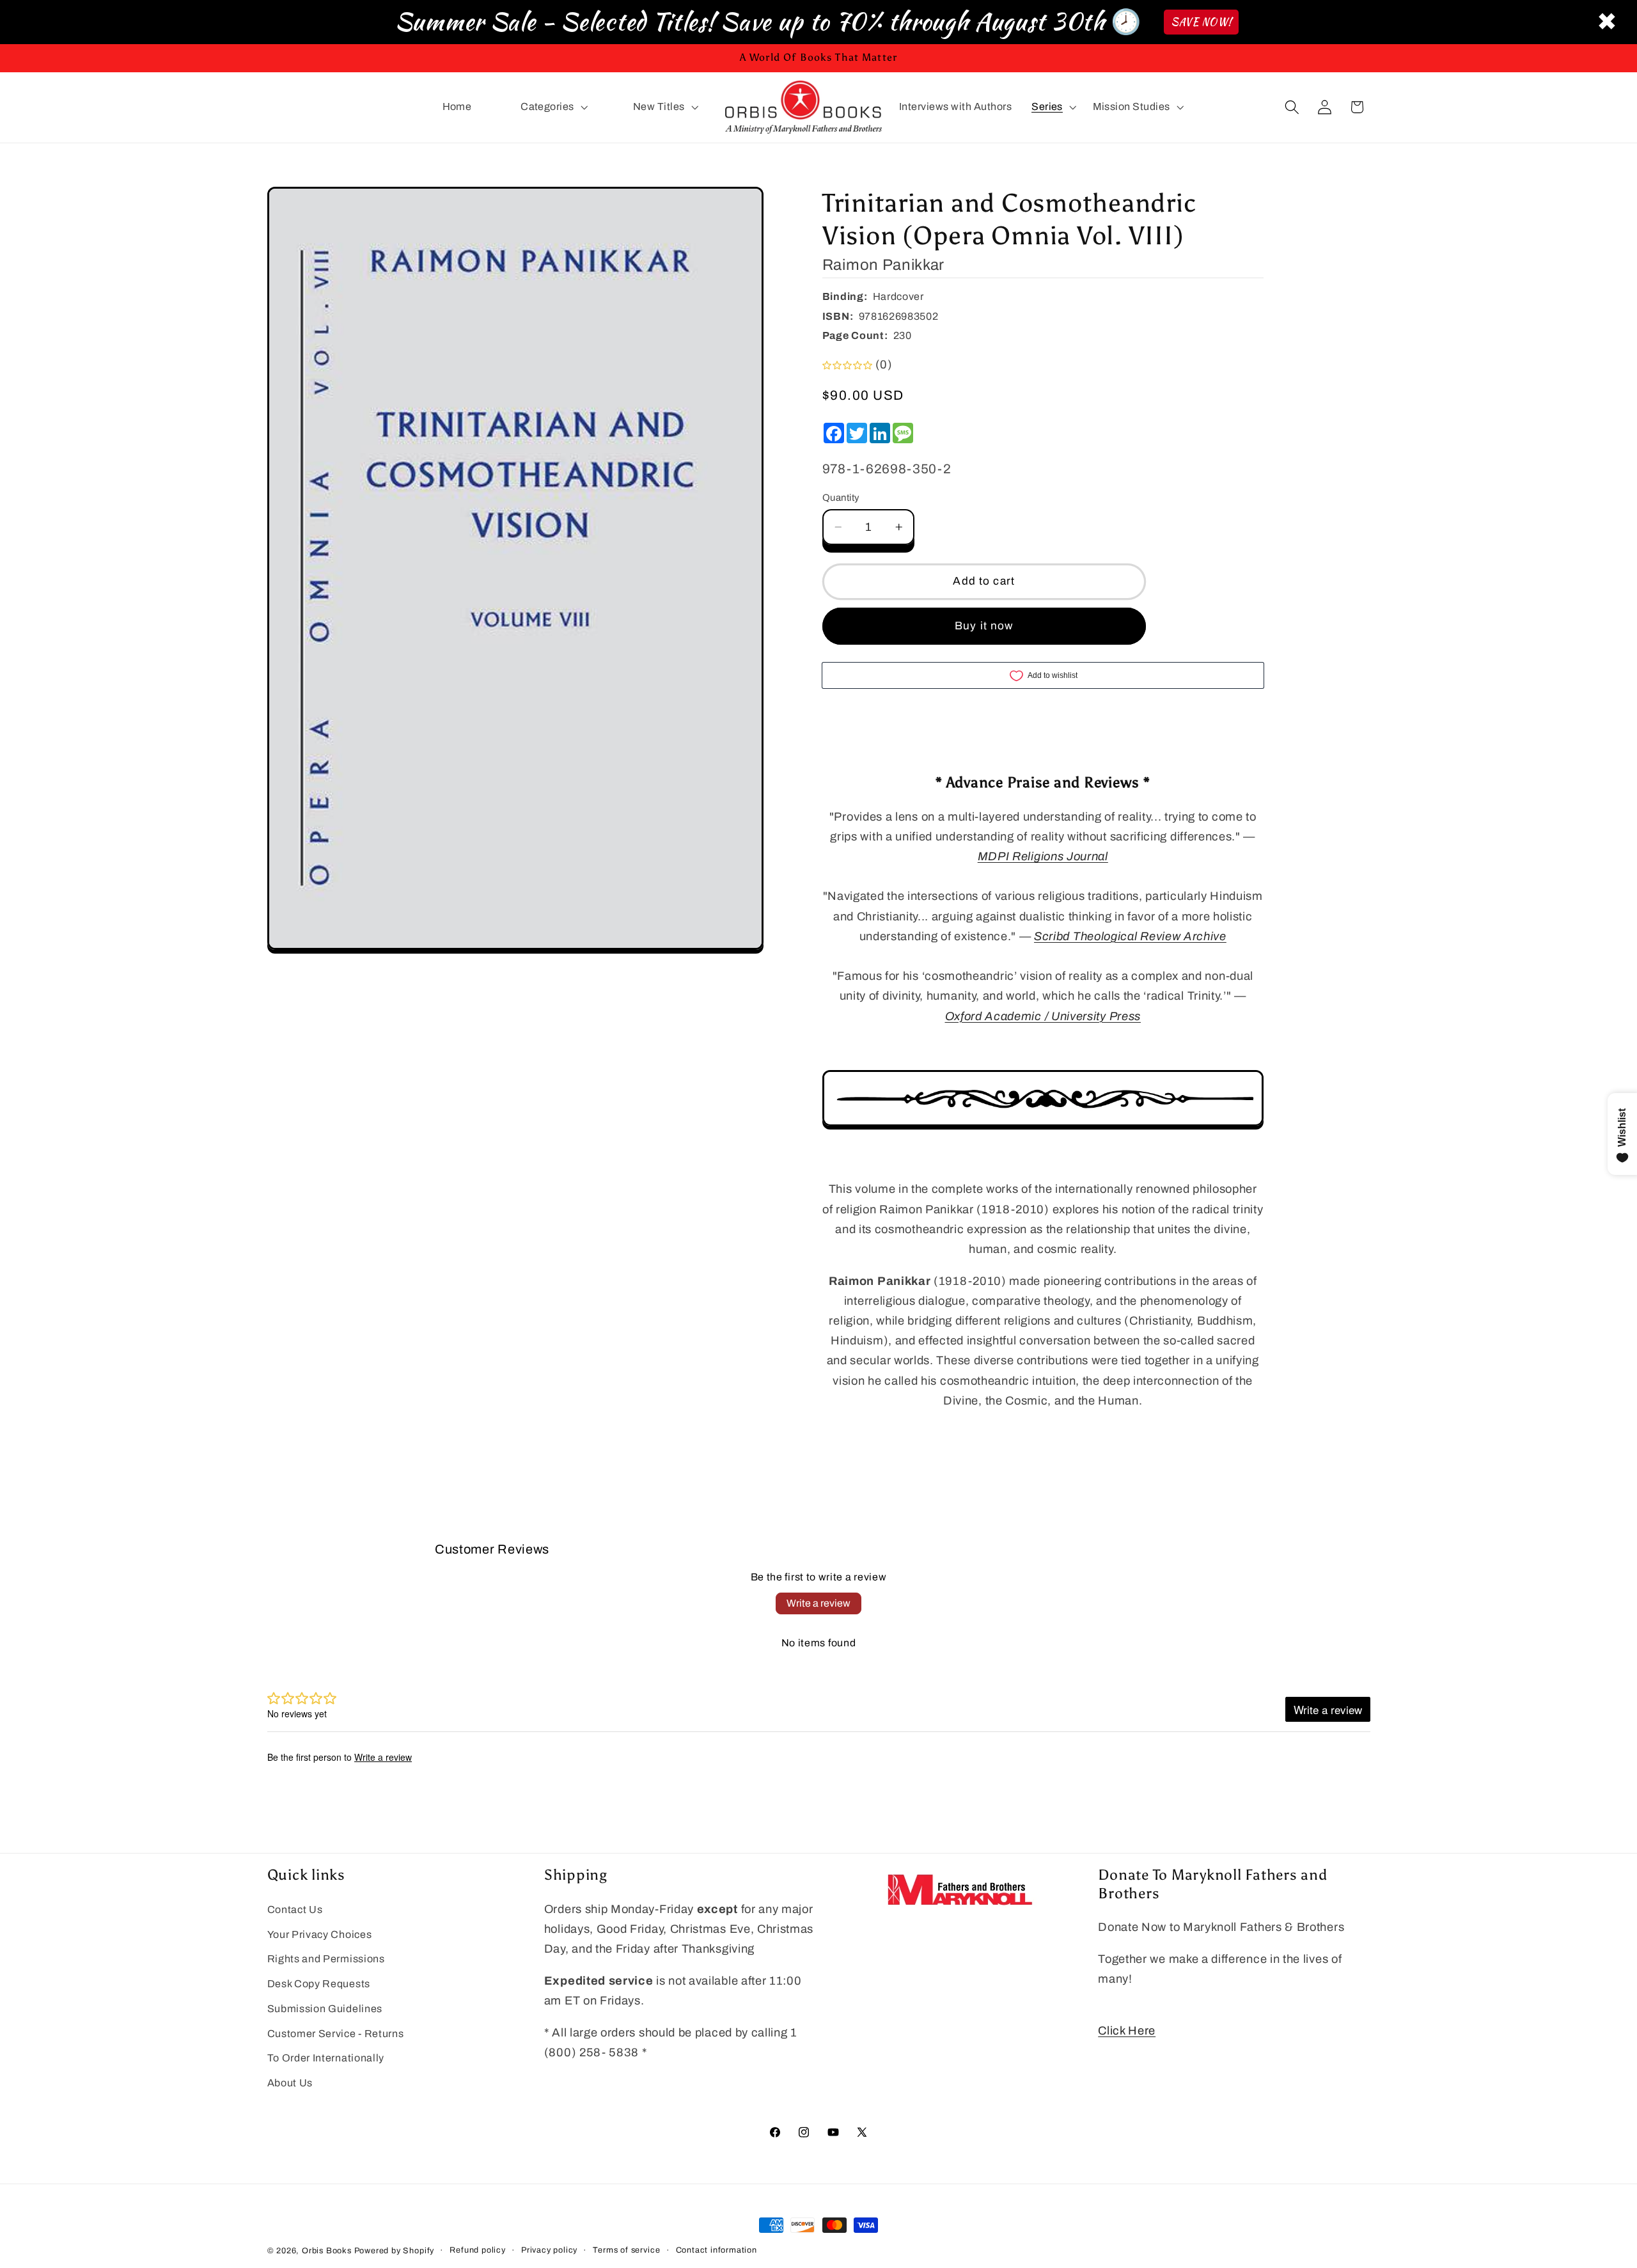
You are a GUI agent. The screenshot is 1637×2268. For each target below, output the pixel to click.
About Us (290, 2083)
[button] (552, 107)
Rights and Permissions (326, 1959)
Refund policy (477, 2251)
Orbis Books (327, 2251)
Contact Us (295, 1910)
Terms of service (626, 2251)
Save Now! (1201, 22)
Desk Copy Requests (319, 1984)
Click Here (1127, 2031)
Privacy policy (549, 2251)
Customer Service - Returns (336, 2034)
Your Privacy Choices (320, 1934)
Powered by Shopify (395, 2251)
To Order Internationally (326, 2059)
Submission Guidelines (325, 2009)
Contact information (717, 2251)
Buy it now (984, 626)
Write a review (818, 1603)
